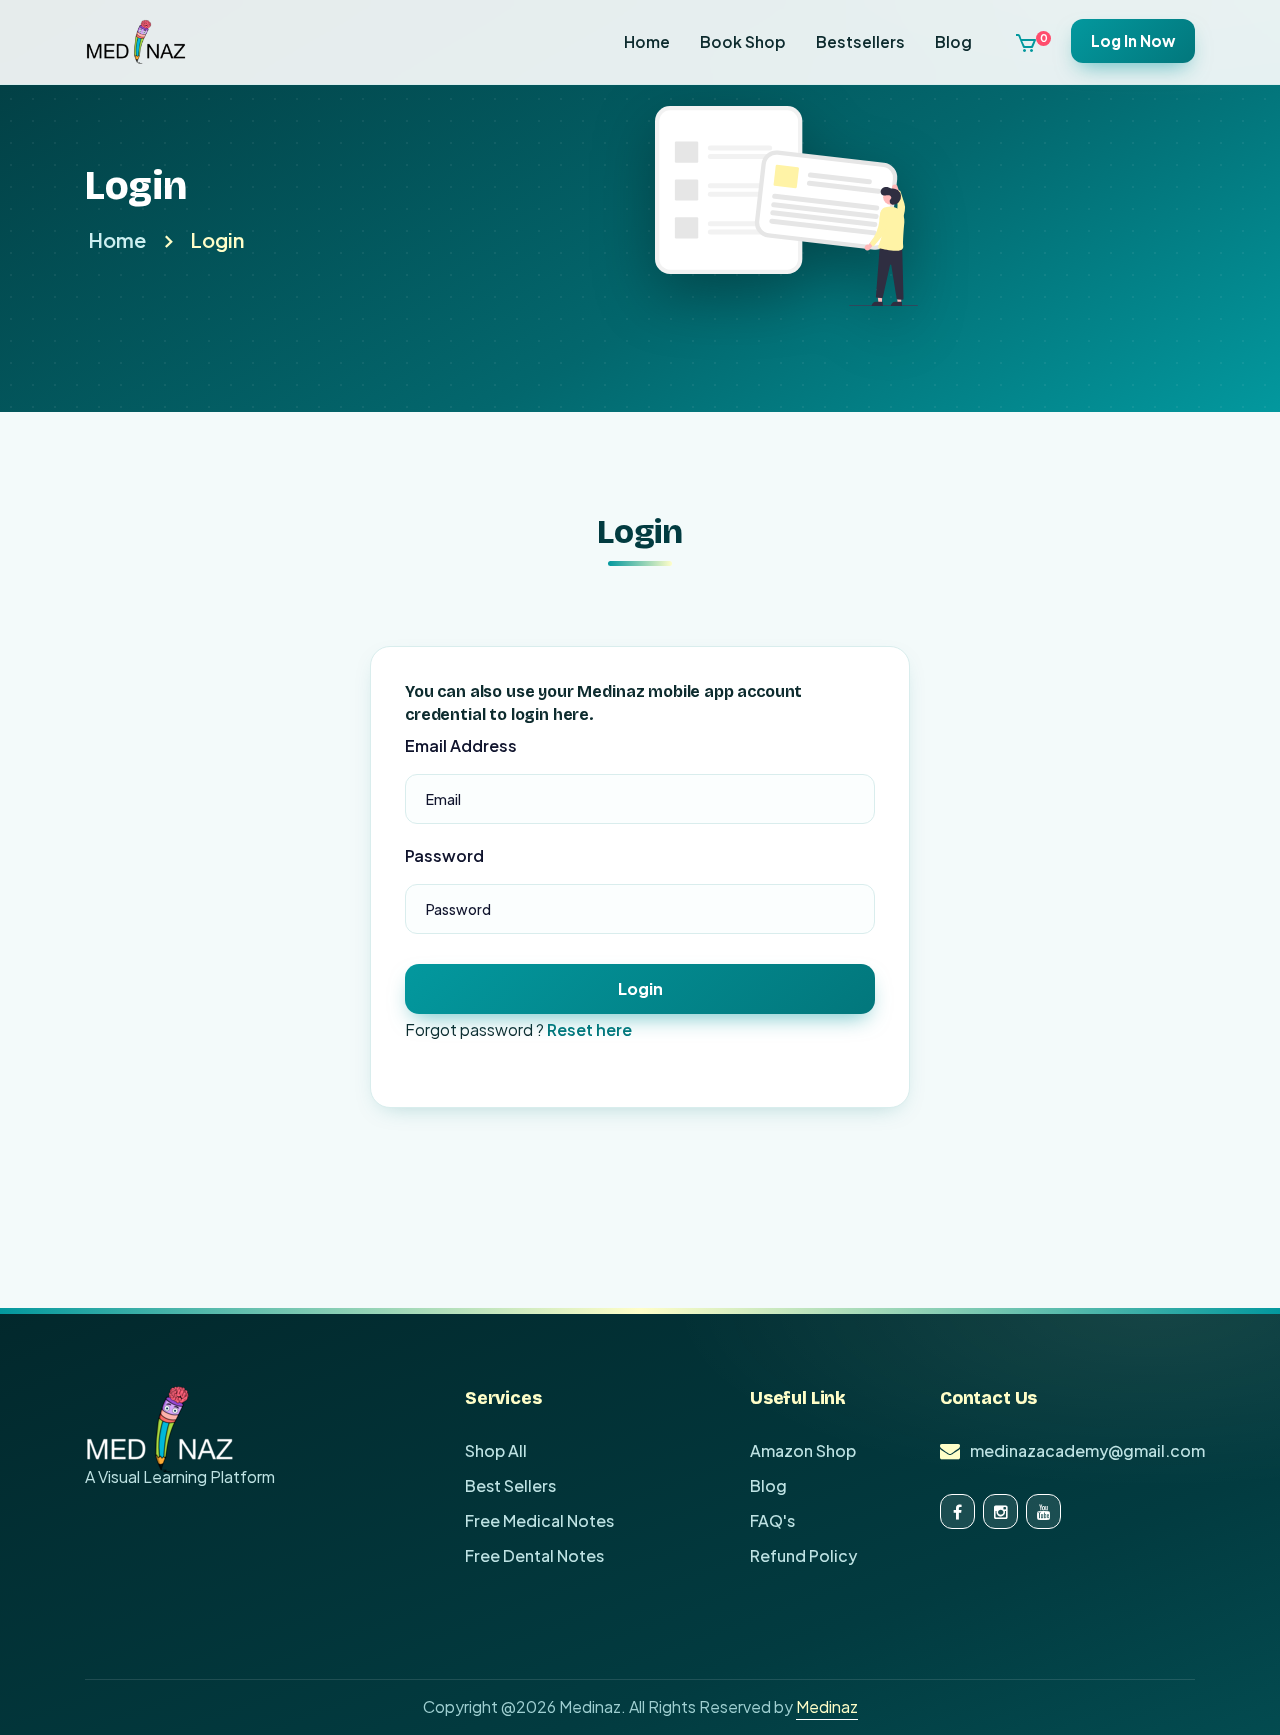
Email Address (461, 745)
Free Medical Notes (539, 1520)
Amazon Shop (803, 1450)
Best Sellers (510, 1485)
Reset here (589, 1029)
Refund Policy (803, 1555)
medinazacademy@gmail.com (1087, 1450)
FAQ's (772, 1520)
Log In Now (1133, 40)
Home (647, 41)
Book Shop (743, 41)
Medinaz (827, 1706)
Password (444, 855)
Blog (953, 41)
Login (217, 239)
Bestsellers (860, 41)
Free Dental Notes (534, 1555)
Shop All (496, 1450)
